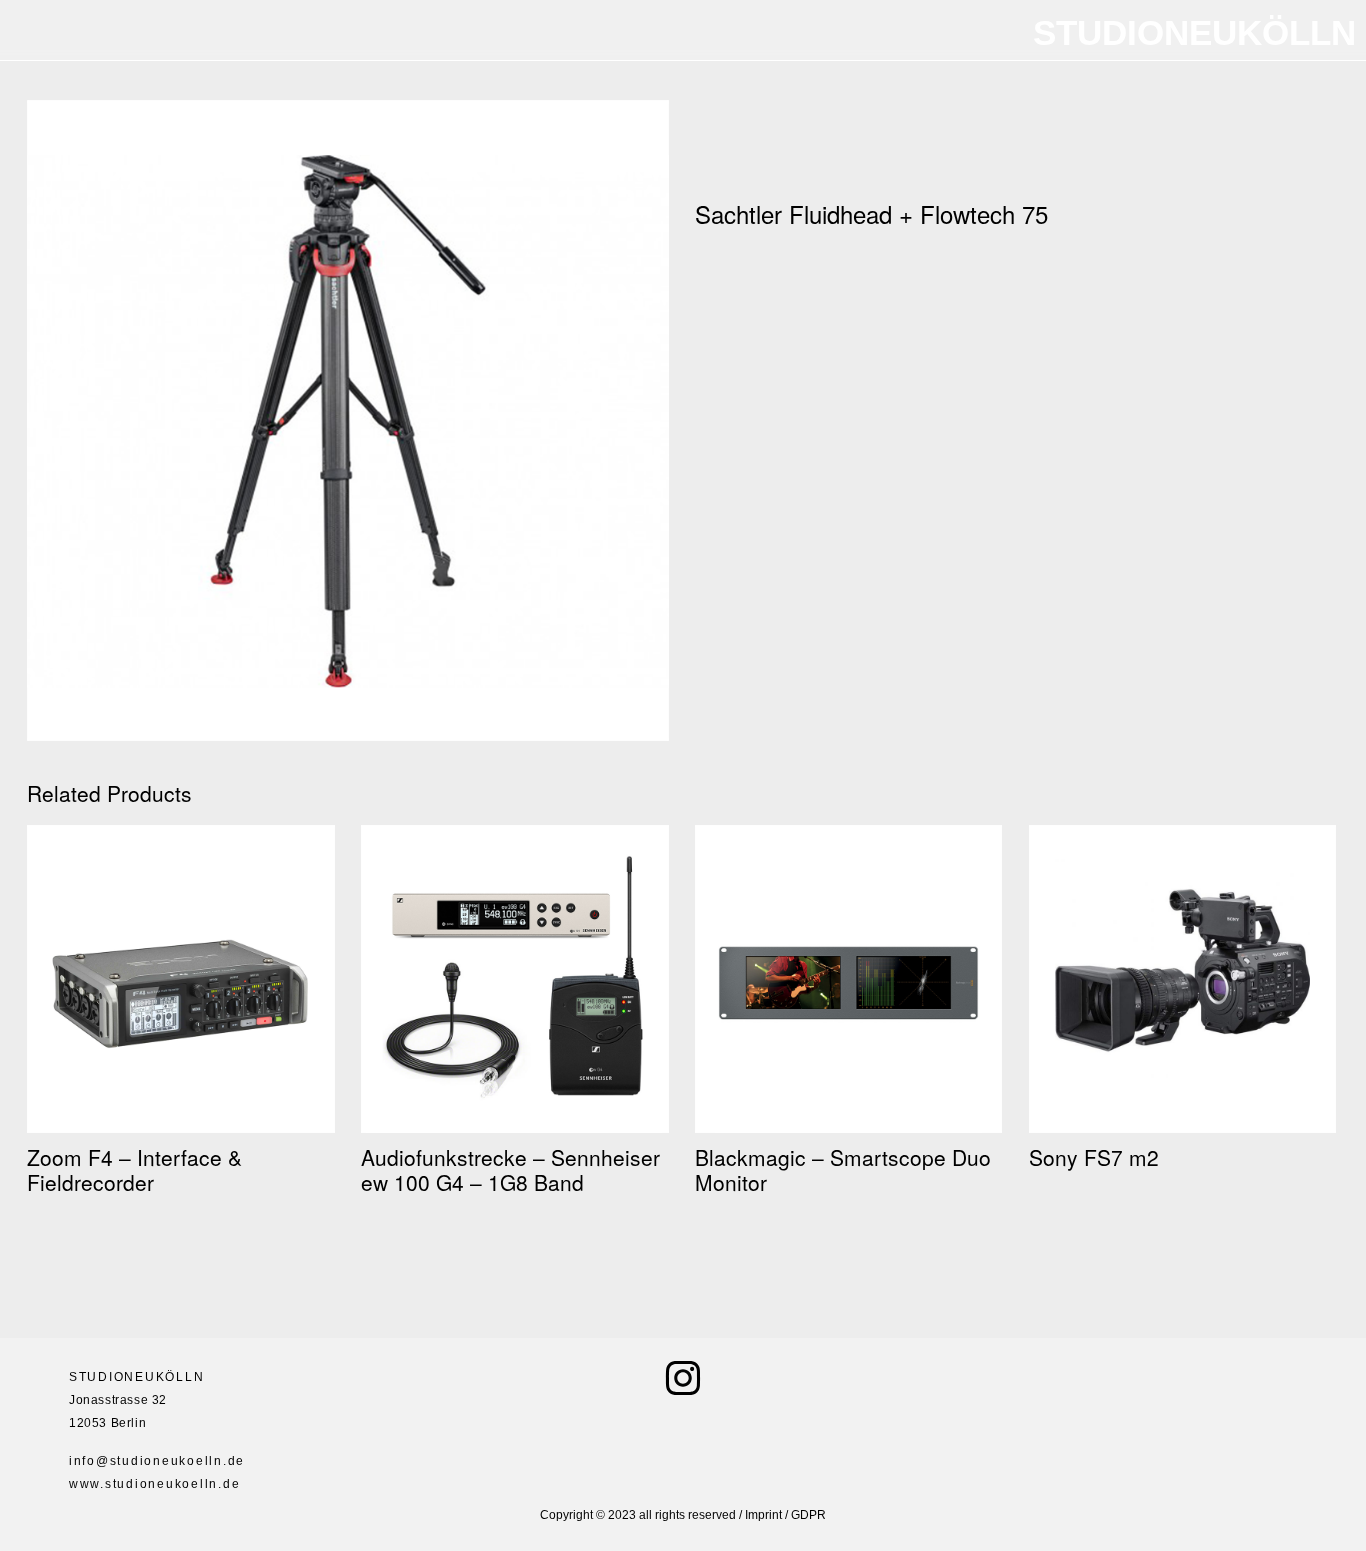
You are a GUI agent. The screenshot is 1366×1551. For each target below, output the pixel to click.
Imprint (763, 1515)
